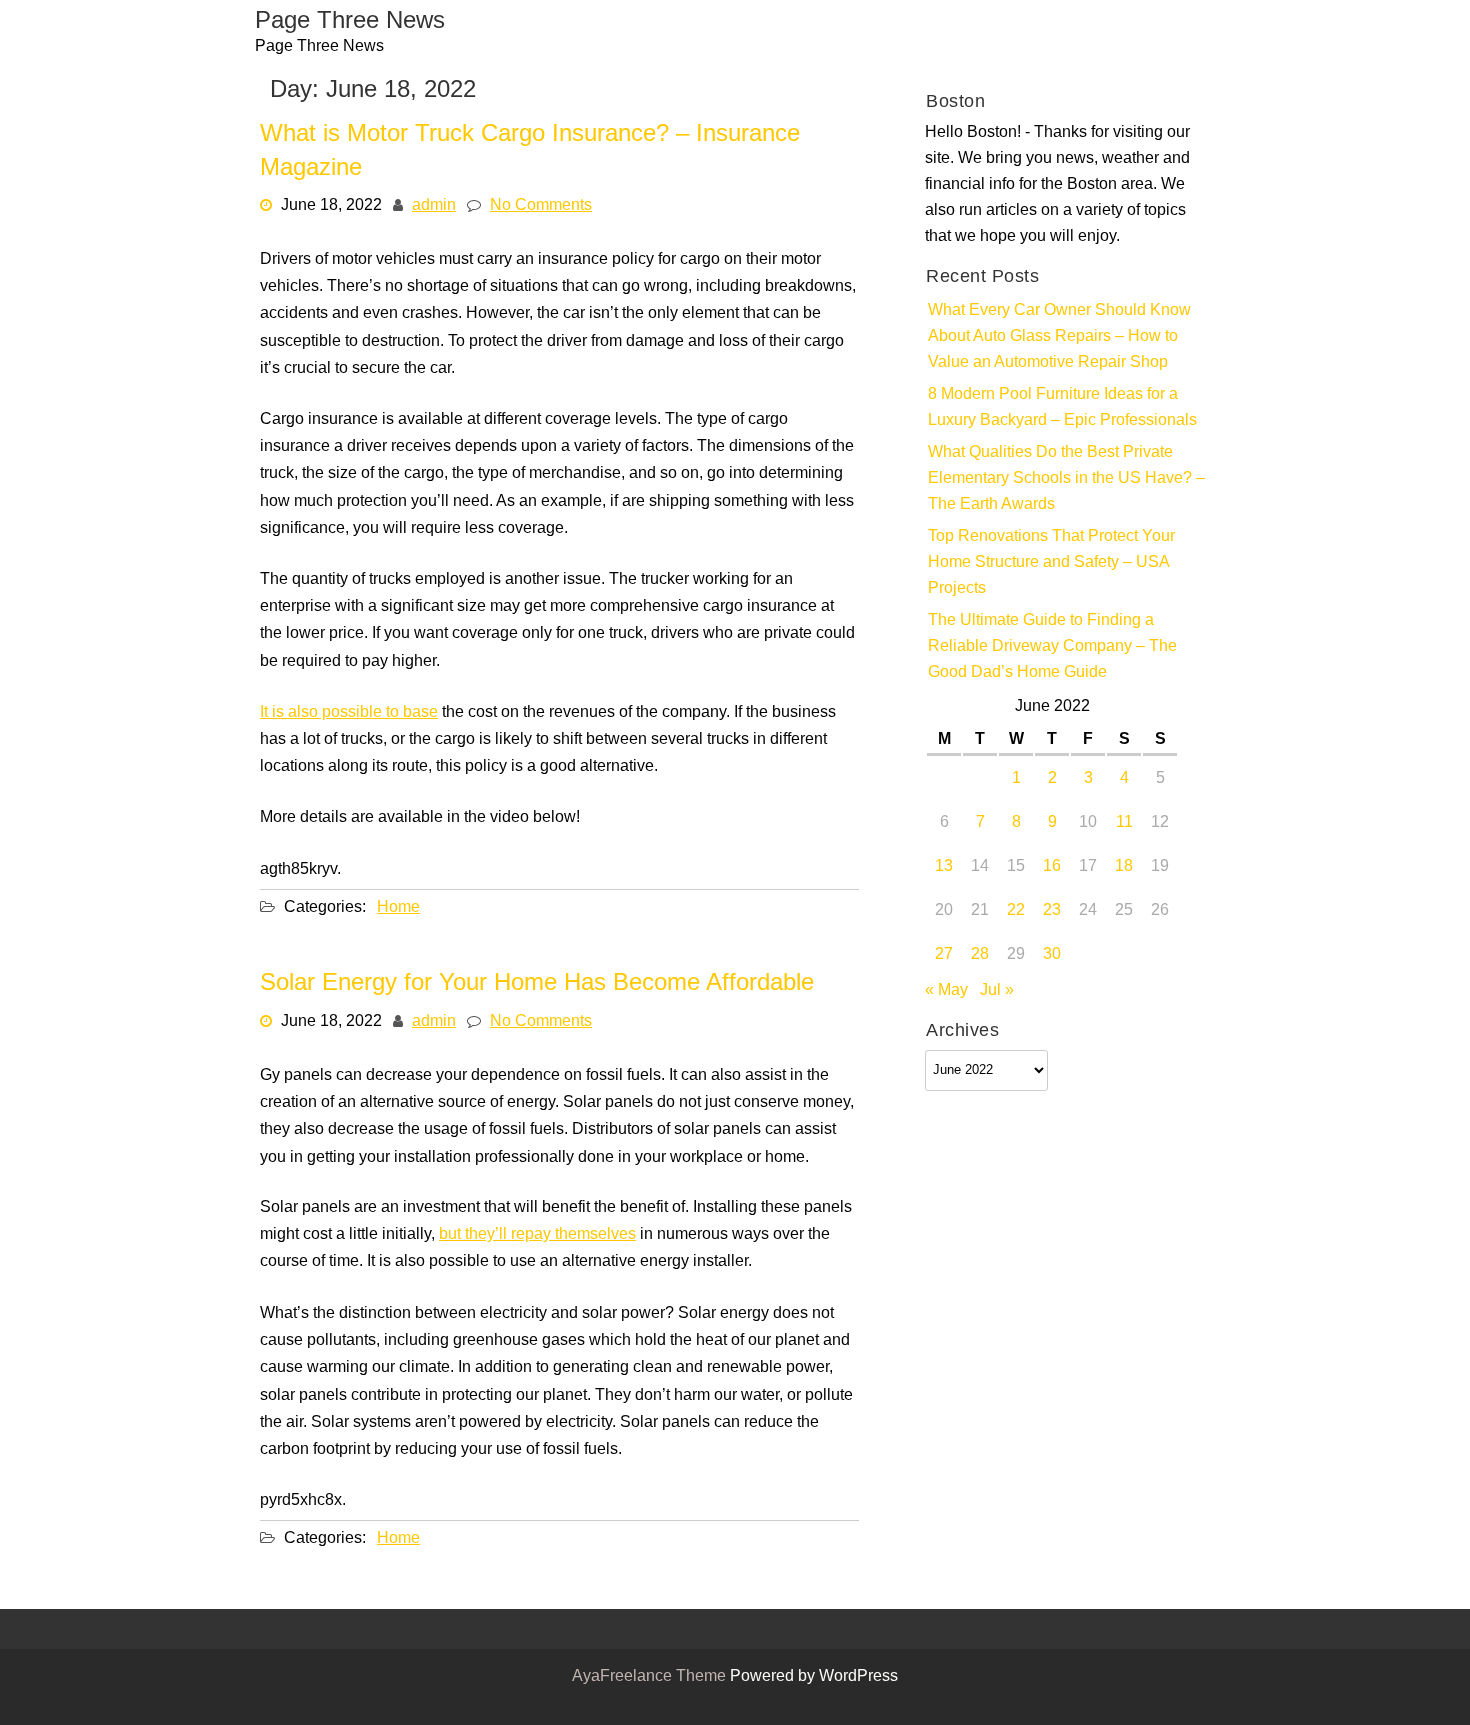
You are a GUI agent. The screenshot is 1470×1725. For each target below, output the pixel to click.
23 (1052, 911)
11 (1124, 823)
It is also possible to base (349, 712)
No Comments (541, 206)
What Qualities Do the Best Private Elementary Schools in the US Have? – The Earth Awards (1066, 479)
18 (1124, 867)
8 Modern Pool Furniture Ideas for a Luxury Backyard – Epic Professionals (1062, 408)
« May (946, 991)
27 (944, 955)
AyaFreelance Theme (651, 1677)
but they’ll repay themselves (537, 1235)
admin (434, 206)
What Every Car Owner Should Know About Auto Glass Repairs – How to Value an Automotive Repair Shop (1059, 337)
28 (980, 955)
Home (398, 907)
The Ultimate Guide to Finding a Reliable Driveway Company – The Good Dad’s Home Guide (1052, 647)
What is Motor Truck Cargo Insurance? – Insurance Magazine (530, 152)
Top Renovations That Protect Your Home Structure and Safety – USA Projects (1051, 563)
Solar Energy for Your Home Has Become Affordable (537, 984)
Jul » (997, 991)
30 (1052, 955)
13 (944, 867)
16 (1052, 867)
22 (1016, 911)
